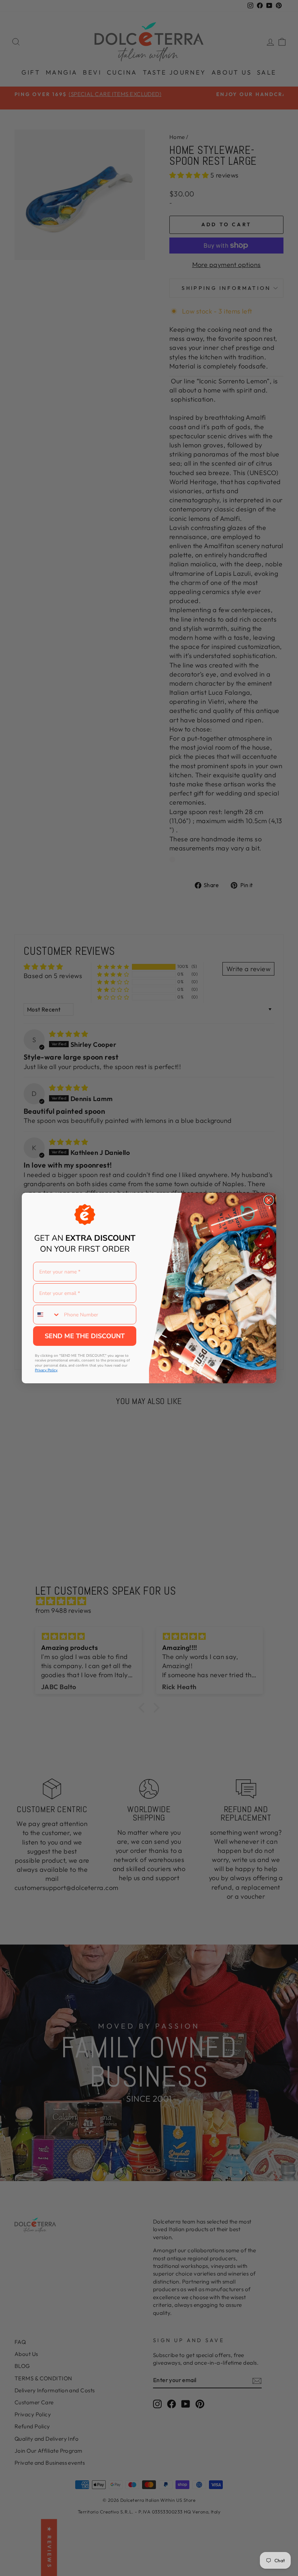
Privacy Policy (46, 1370)
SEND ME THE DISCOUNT (85, 1336)
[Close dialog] (269, 1200)
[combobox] (47, 1315)
